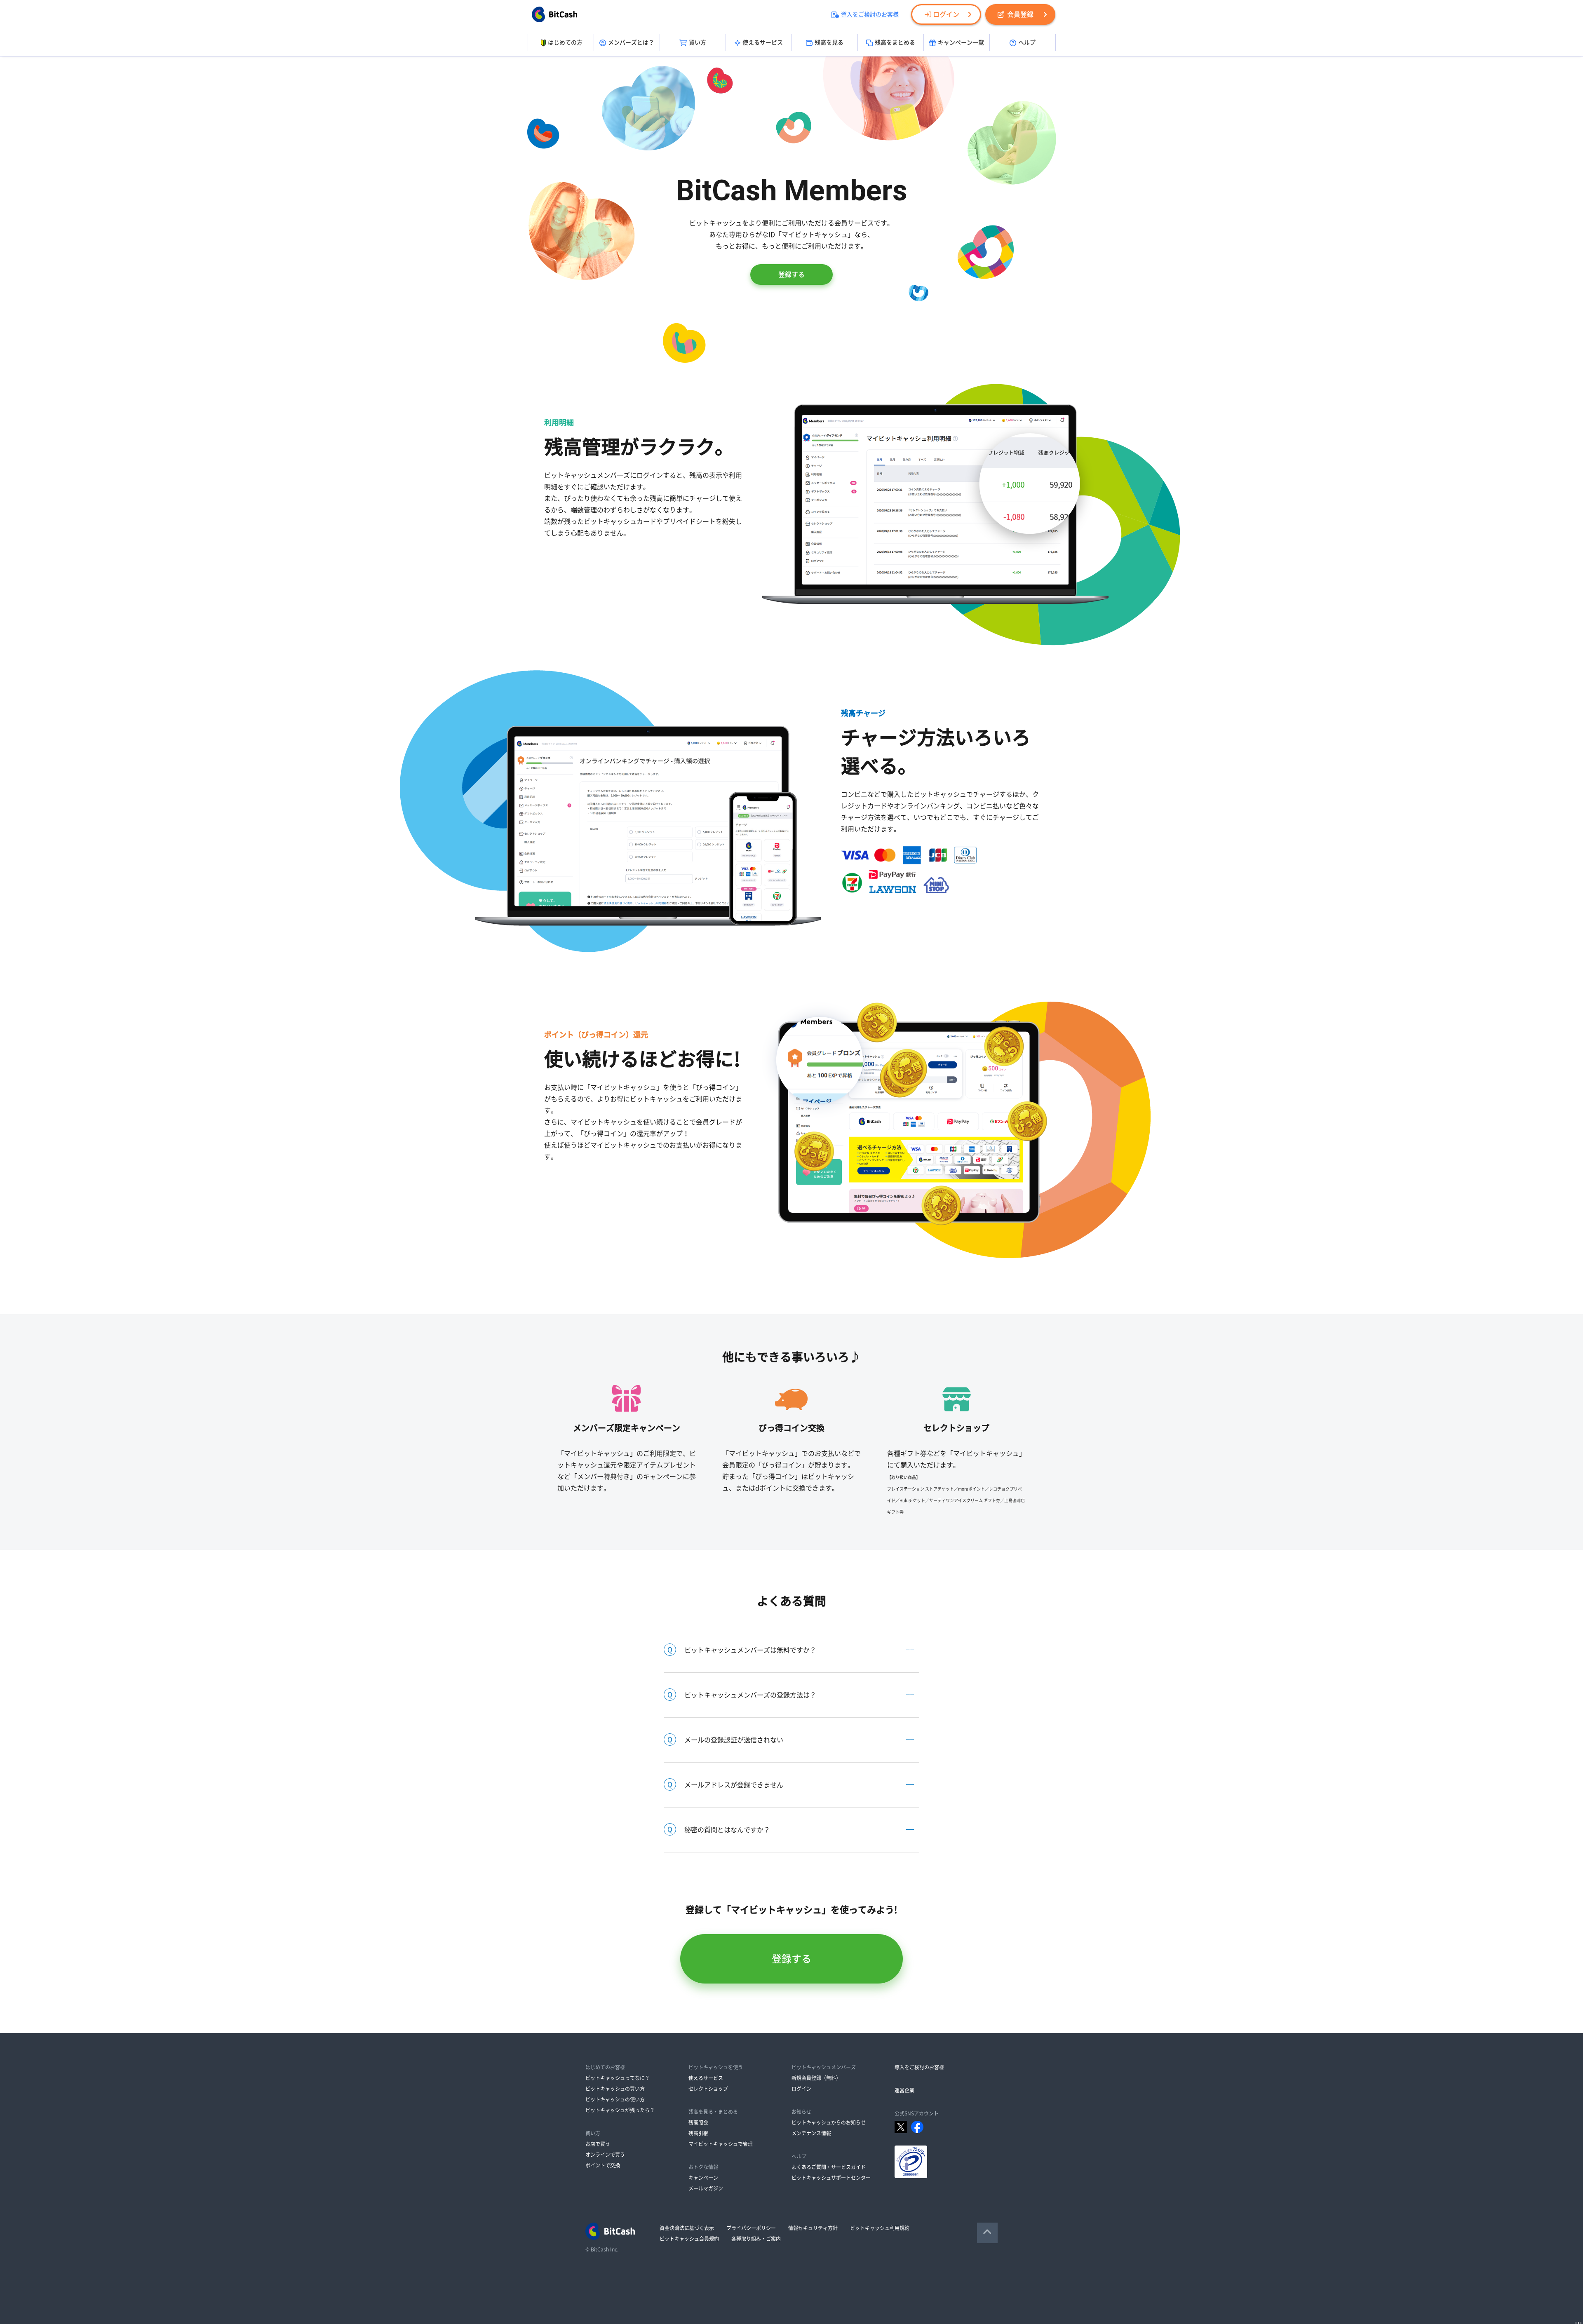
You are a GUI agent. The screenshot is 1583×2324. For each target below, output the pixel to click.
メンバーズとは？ (631, 42)
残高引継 (698, 2133)
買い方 (698, 42)
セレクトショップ (708, 2089)
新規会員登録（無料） (816, 2078)
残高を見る (829, 42)
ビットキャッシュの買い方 (615, 2089)
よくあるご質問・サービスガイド (829, 2167)
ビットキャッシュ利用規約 (880, 2228)
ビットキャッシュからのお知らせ (829, 2122)
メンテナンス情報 (811, 2133)
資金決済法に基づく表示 (687, 2228)
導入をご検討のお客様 (870, 14)
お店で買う (598, 2144)
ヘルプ (1027, 42)
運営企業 (904, 2090)
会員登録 (1020, 14)
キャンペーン (703, 2178)
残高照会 (698, 2122)
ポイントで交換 (603, 2165)
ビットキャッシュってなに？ (618, 2078)
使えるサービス (763, 42)
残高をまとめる (895, 42)
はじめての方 (565, 42)
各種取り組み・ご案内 (756, 2239)
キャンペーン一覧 (961, 42)
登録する (791, 275)
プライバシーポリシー (751, 2228)
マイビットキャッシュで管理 (721, 2144)
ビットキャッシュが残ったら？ (620, 2110)
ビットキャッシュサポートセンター (831, 2178)
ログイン (946, 14)
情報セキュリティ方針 (813, 2228)
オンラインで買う (605, 2155)
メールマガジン (706, 2188)
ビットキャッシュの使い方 (615, 2099)
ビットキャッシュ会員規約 (689, 2239)
